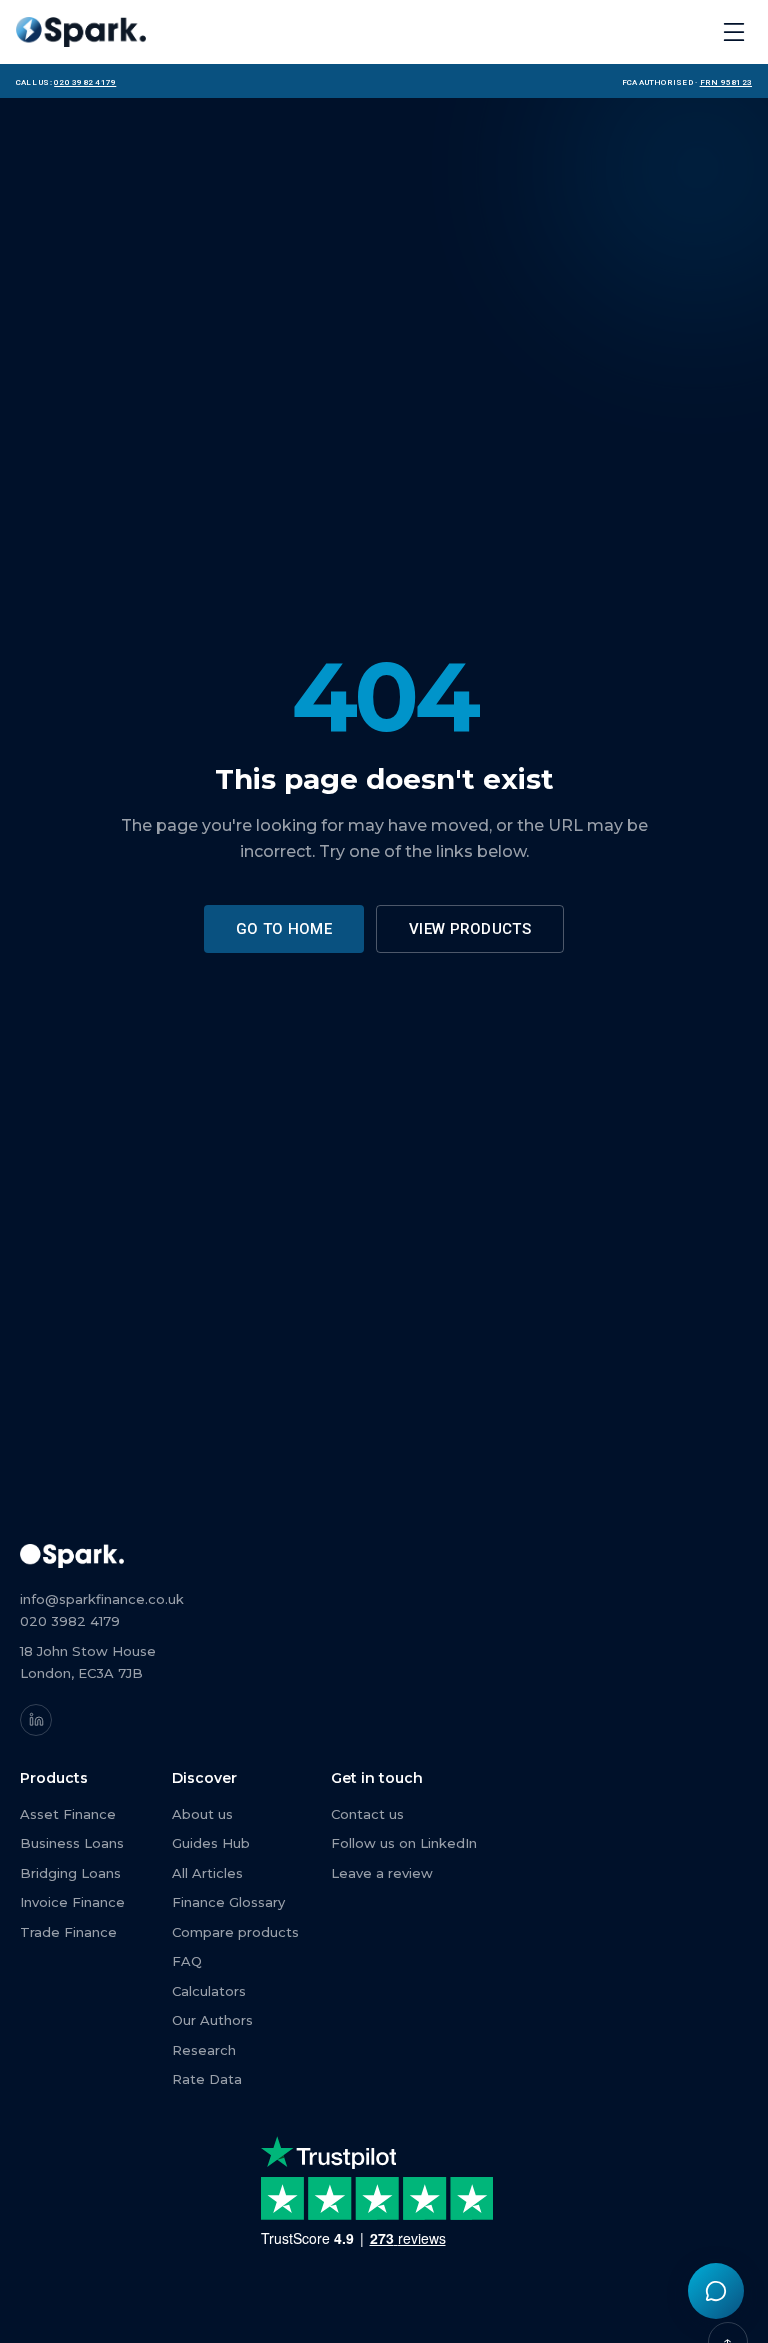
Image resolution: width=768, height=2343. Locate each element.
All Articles (207, 1873)
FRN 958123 (726, 81)
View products (470, 929)
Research (204, 2050)
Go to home (284, 929)
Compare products (235, 1932)
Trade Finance (68, 1932)
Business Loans (72, 1843)
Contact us (367, 1814)
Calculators (209, 1991)
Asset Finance (68, 1814)
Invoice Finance (72, 1902)
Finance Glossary (228, 1902)
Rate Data (207, 2079)
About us (202, 1814)
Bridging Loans (70, 1873)
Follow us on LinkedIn (404, 1843)
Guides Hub (211, 1843)
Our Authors (212, 2020)
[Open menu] (734, 32)
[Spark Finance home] (81, 32)
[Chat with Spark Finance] (716, 2291)
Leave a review (382, 1873)
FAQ (187, 1961)
